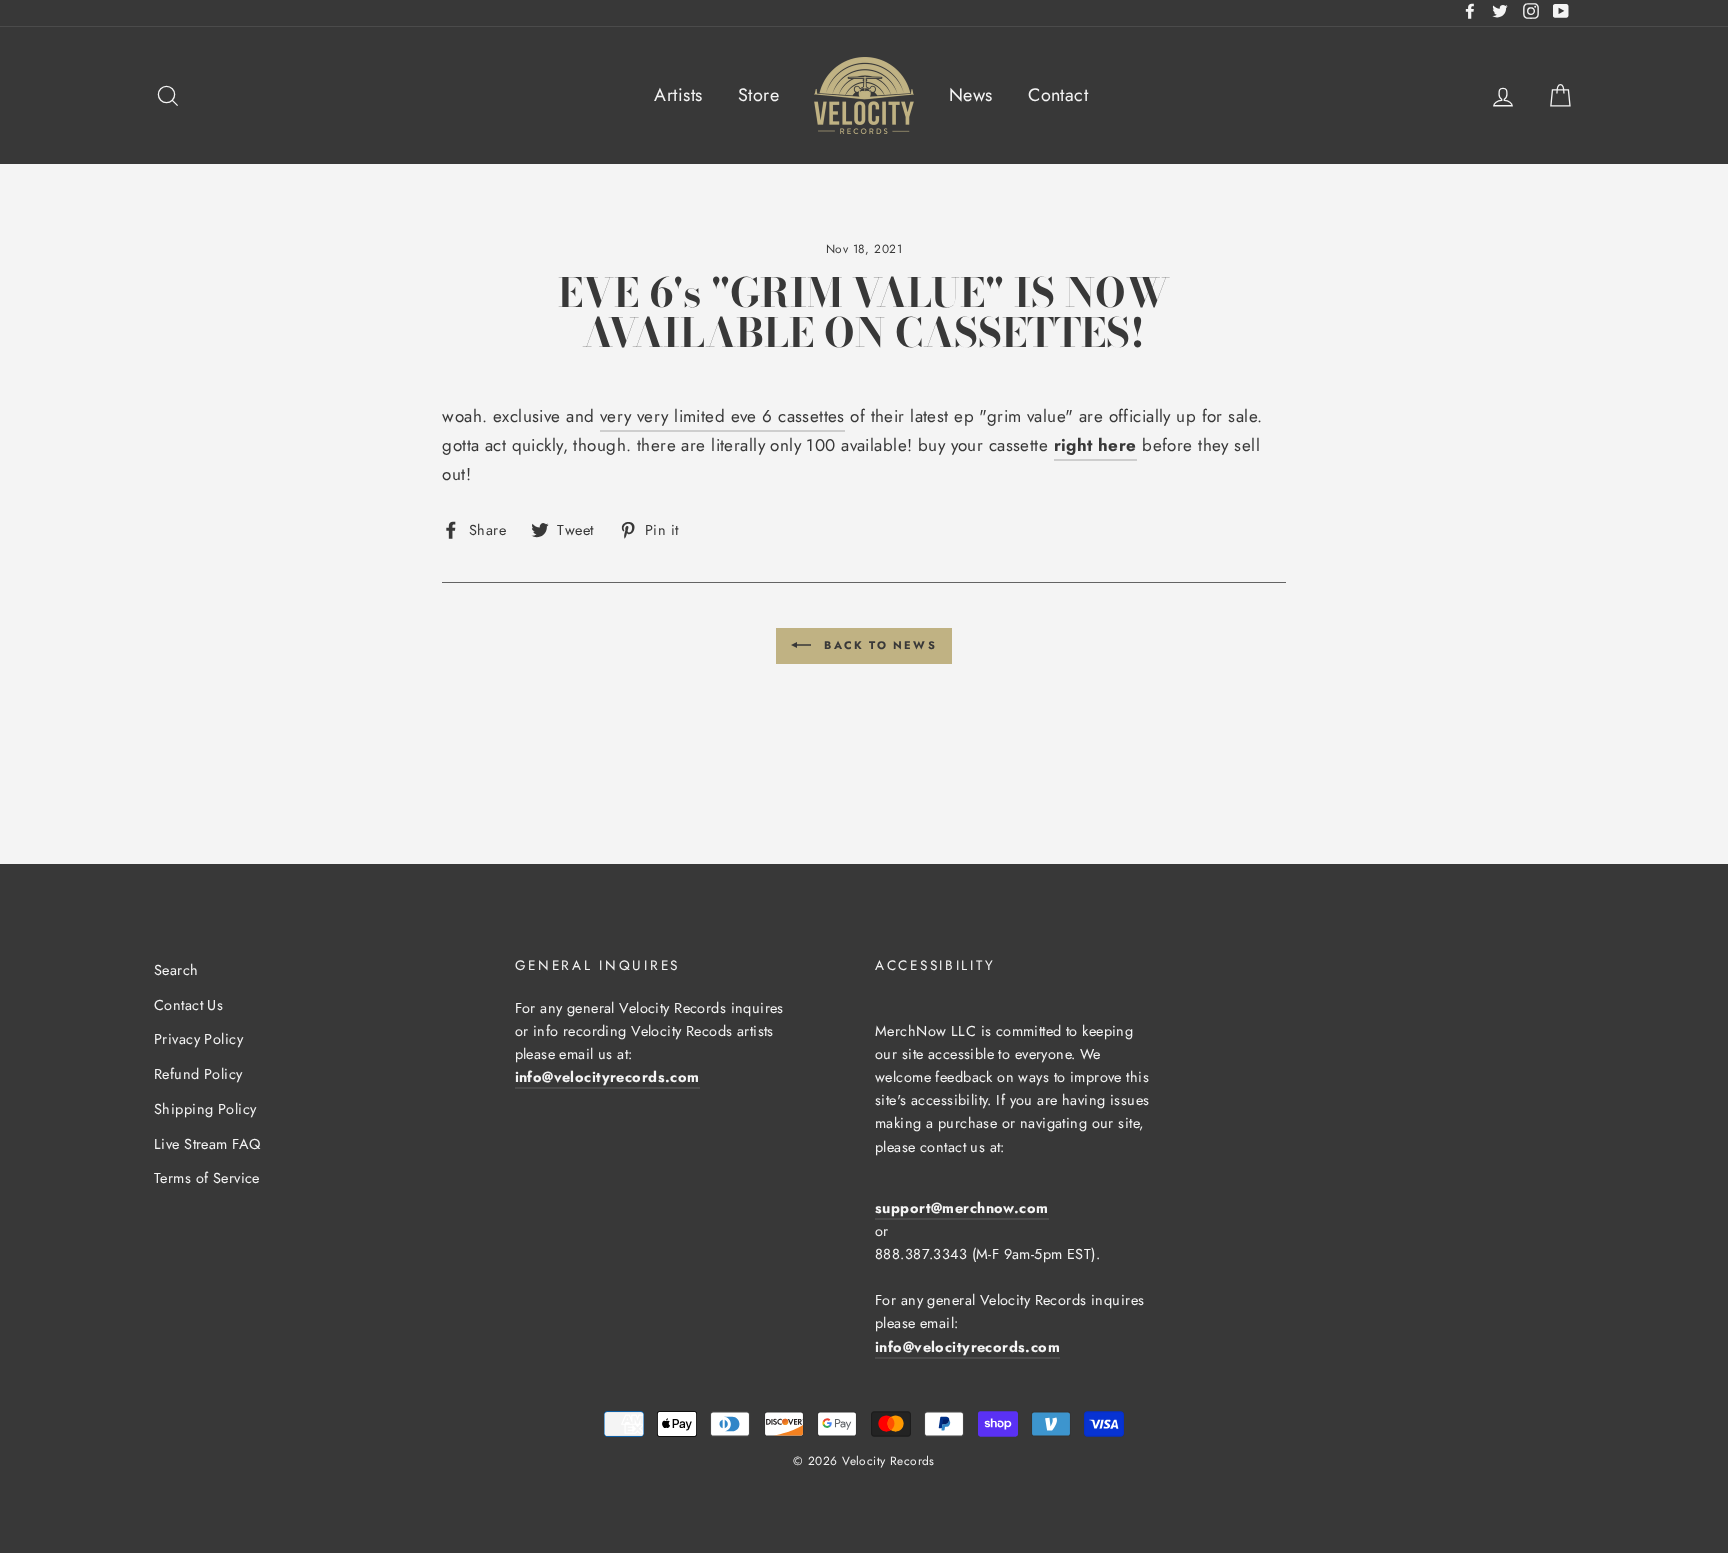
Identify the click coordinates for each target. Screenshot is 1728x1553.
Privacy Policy (198, 1039)
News (971, 95)
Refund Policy (198, 1074)
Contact (1058, 95)
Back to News (878, 644)
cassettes (811, 416)
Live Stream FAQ (207, 1144)
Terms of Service (207, 1178)
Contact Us (188, 1005)
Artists (678, 95)
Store (758, 95)
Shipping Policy (205, 1109)
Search (176, 970)
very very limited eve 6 (689, 416)
